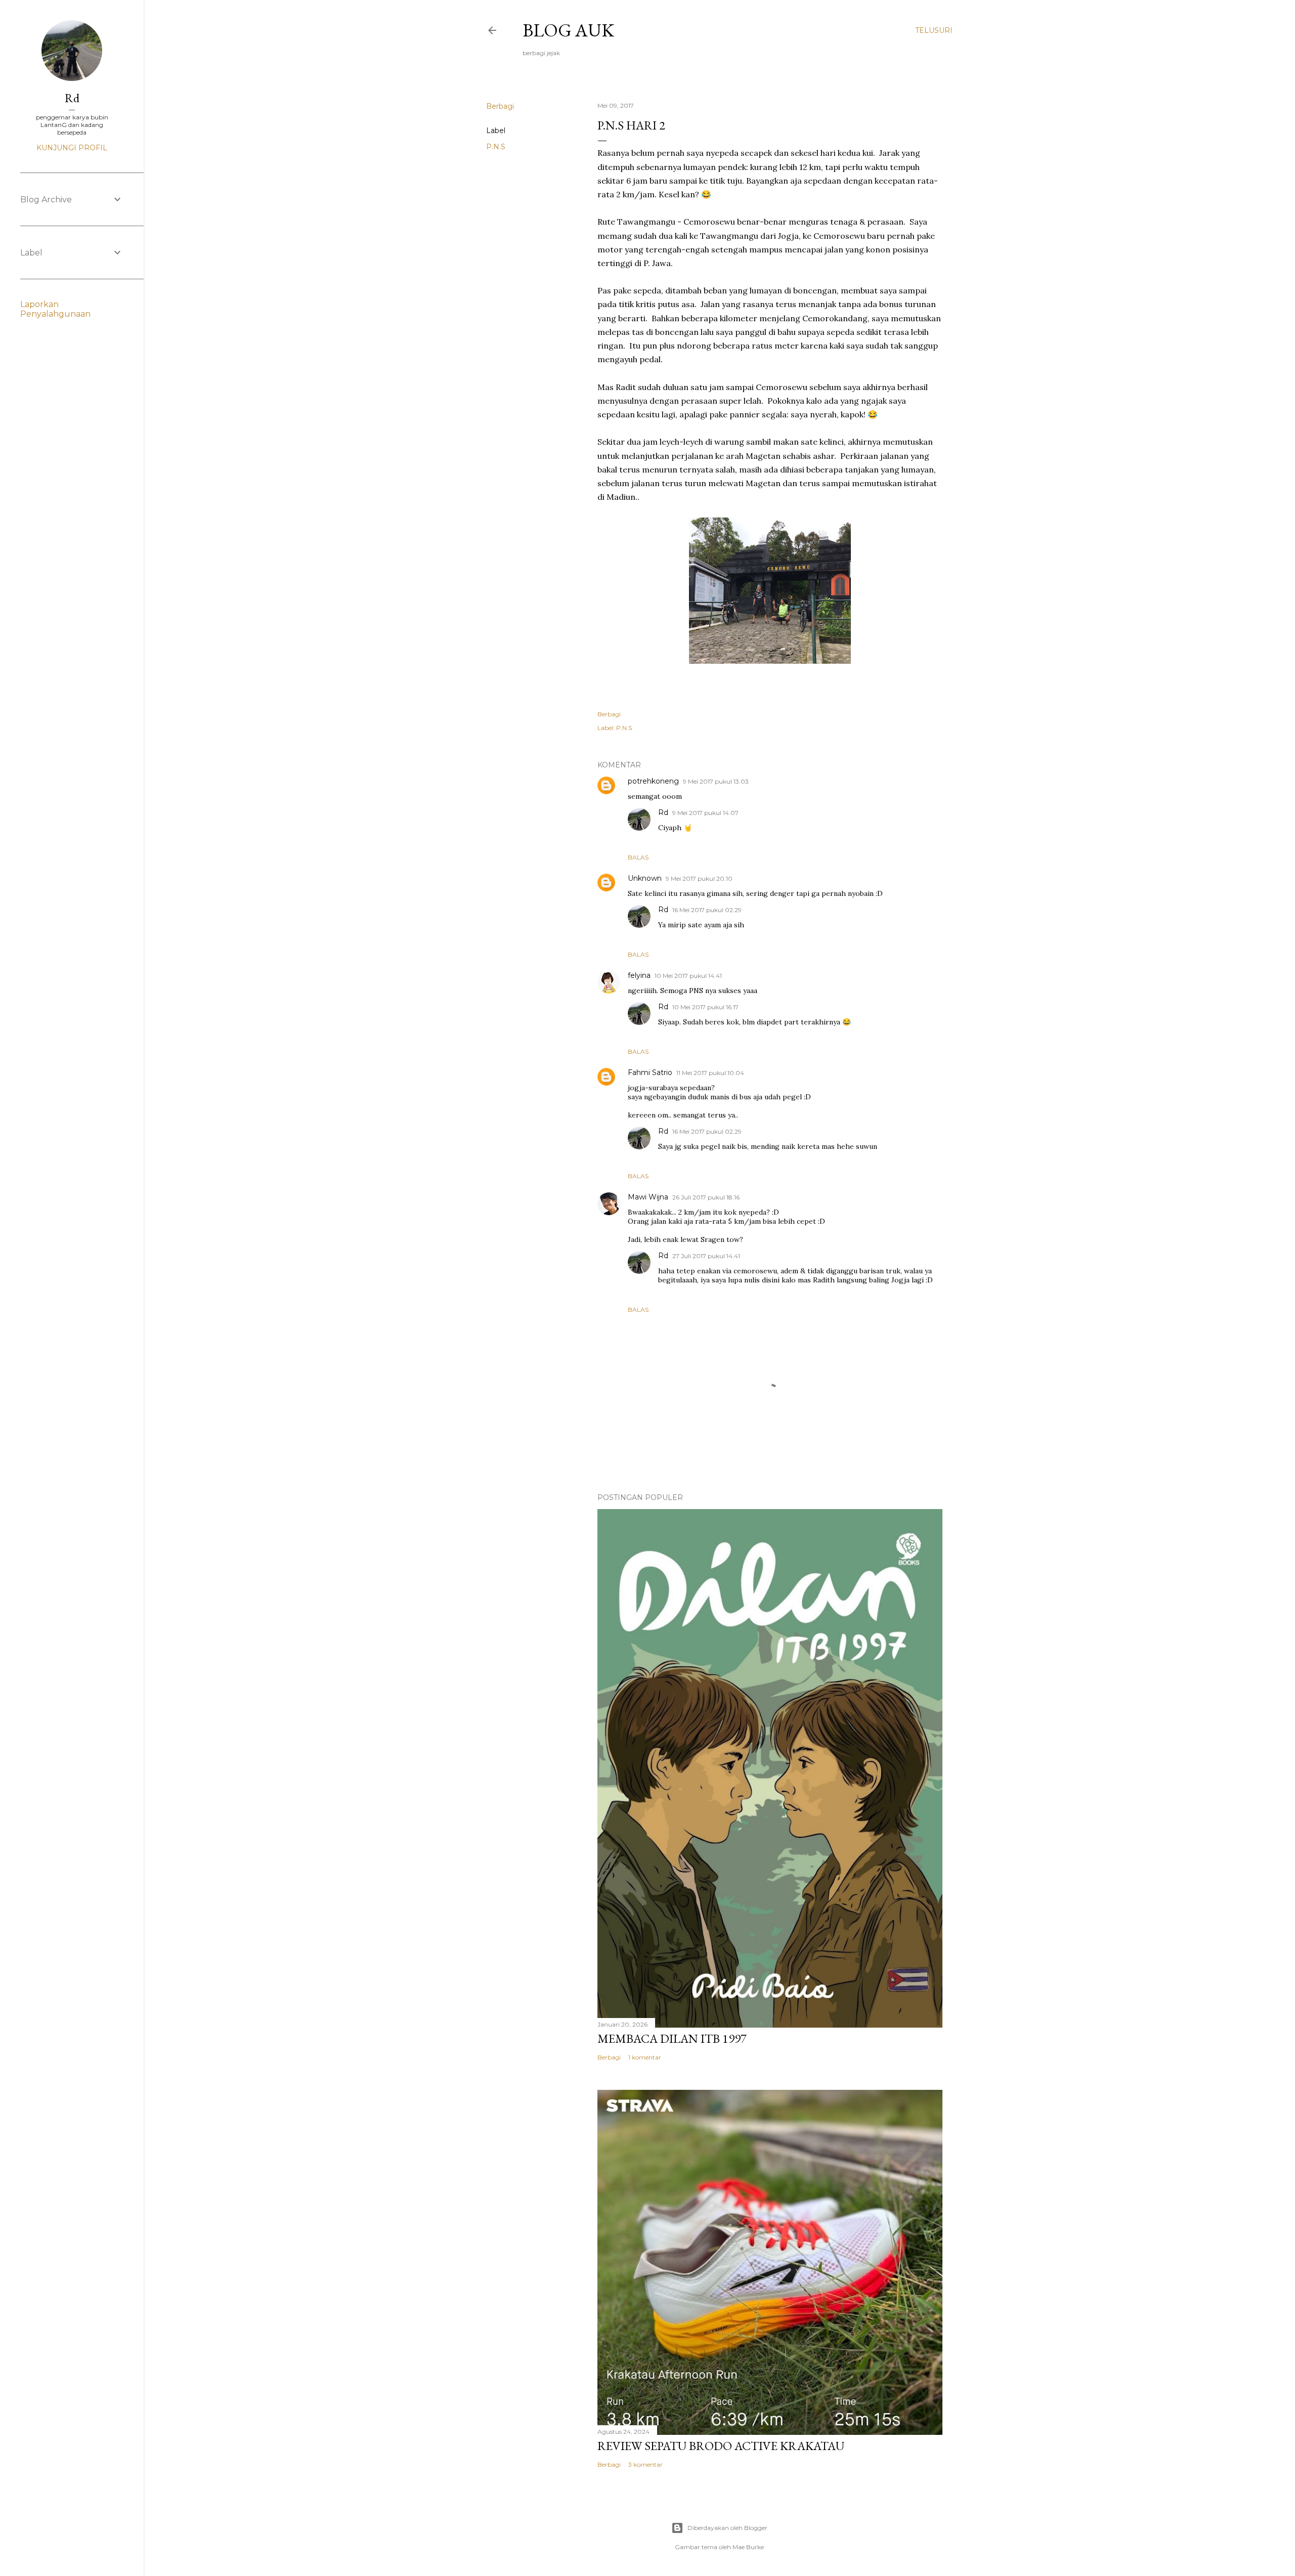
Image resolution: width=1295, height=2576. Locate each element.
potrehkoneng (653, 781)
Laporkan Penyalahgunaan (55, 309)
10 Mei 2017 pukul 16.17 (705, 1007)
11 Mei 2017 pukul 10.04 (710, 1073)
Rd (663, 812)
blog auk (568, 30)
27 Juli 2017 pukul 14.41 (706, 1256)
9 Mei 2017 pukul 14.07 (705, 813)
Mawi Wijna (648, 1197)
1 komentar (645, 2057)
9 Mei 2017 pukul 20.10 (699, 878)
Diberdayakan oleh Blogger (727, 2528)
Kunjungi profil (72, 148)
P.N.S (496, 147)
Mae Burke (748, 2547)
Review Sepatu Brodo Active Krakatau (721, 2446)
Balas (638, 857)
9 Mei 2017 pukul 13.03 (716, 781)
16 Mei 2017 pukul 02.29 (707, 910)
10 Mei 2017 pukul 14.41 (688, 976)
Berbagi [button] (500, 106)
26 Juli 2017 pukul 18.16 (706, 1197)
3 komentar (645, 2464)
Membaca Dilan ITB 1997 (672, 2038)
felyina (639, 975)
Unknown (645, 878)
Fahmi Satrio (650, 1072)
